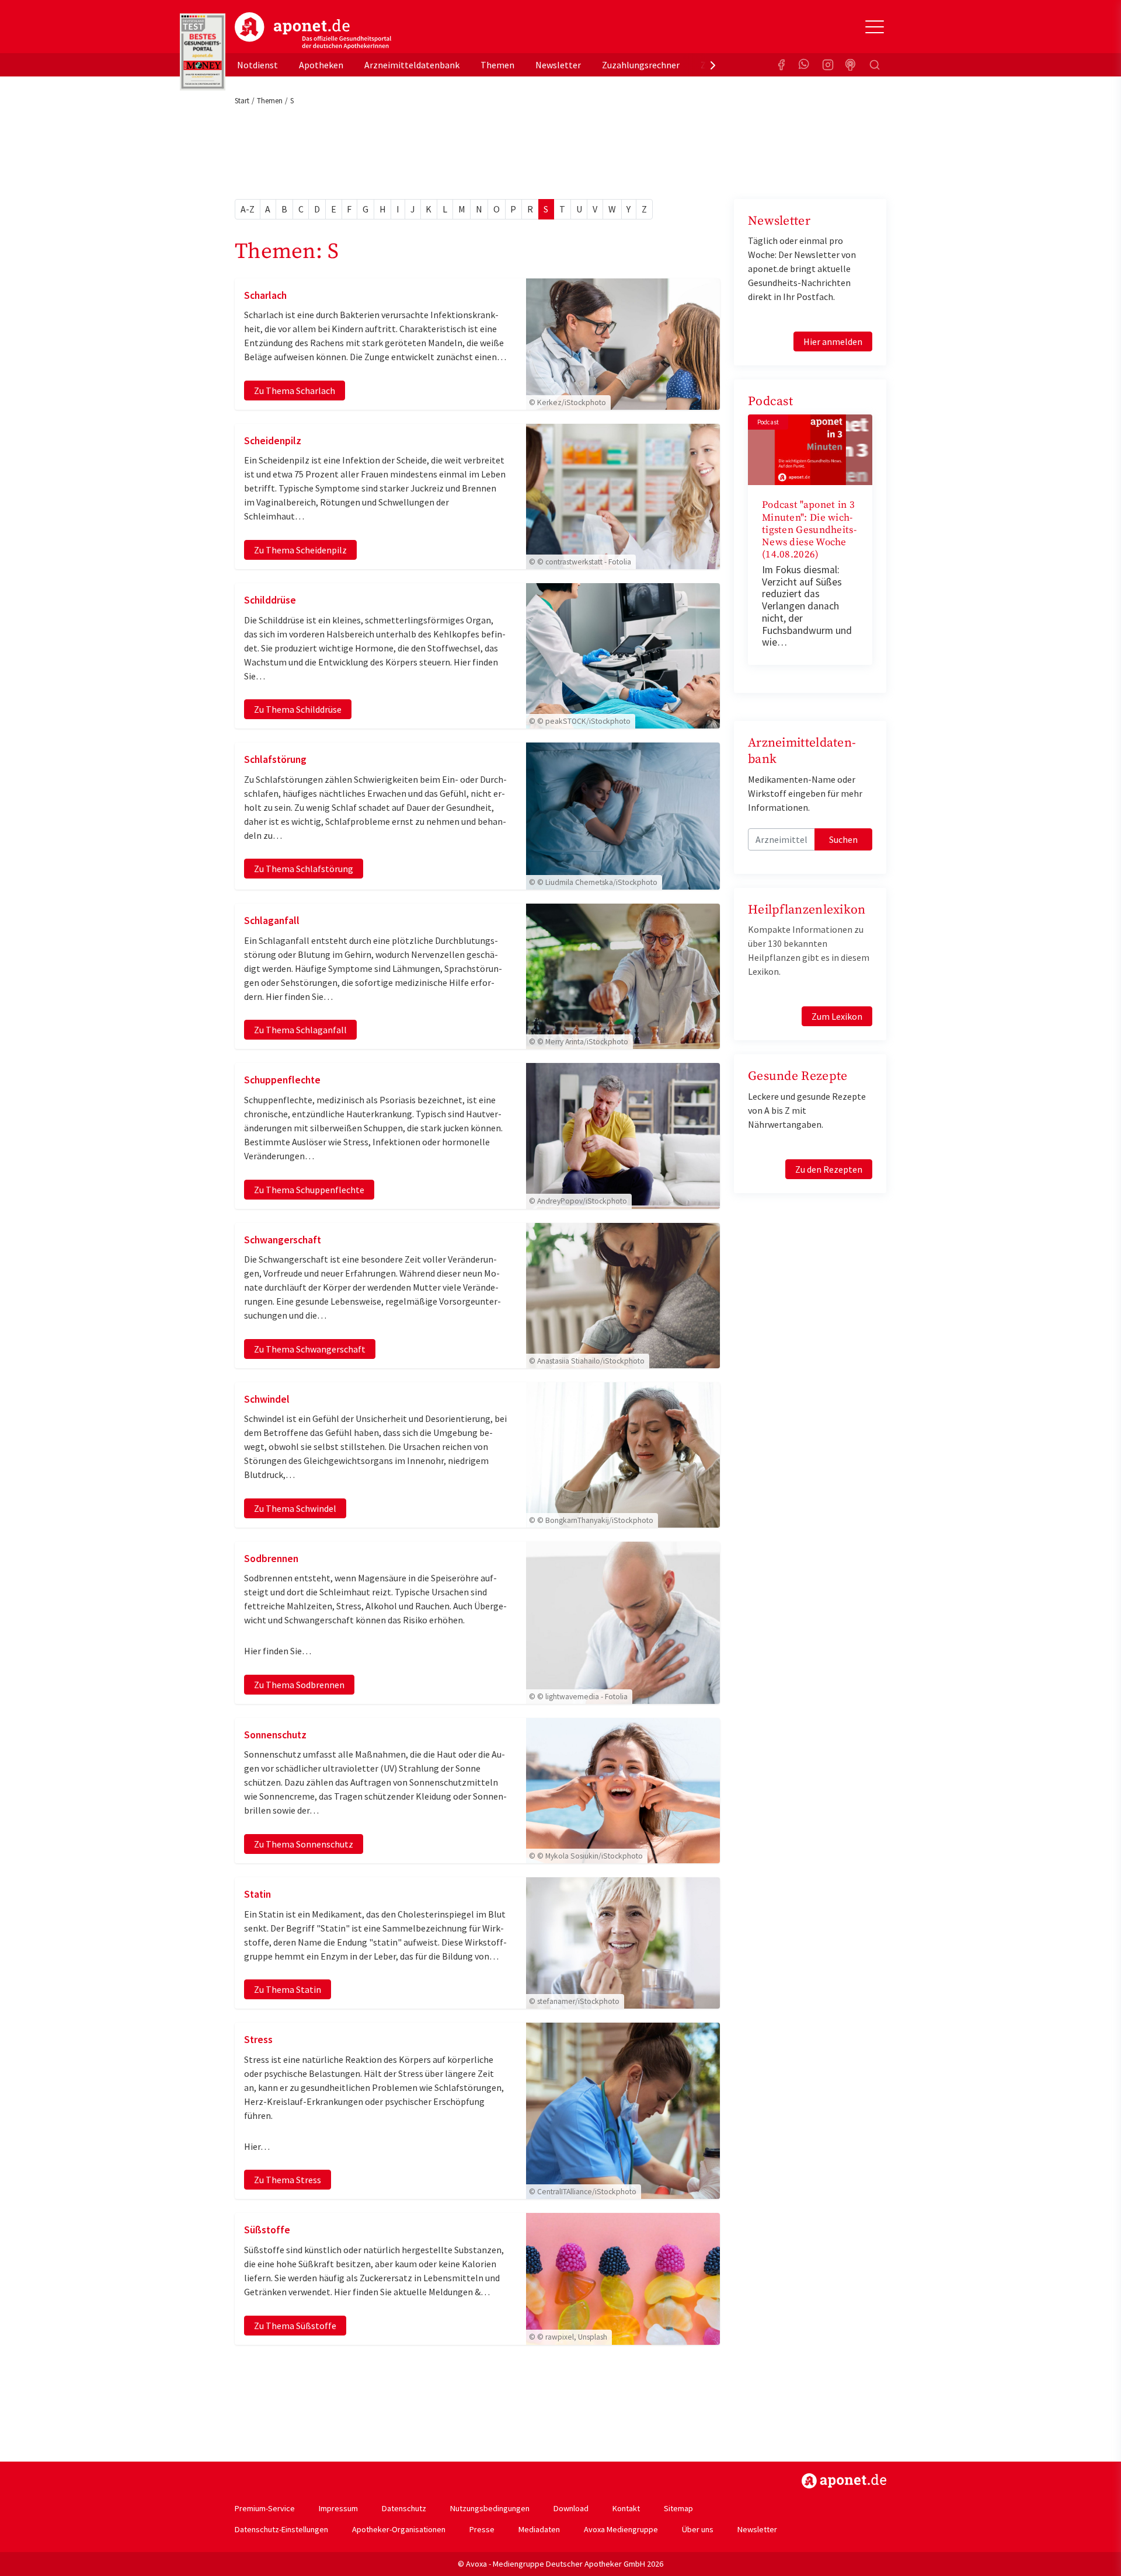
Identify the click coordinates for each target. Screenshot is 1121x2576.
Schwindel (267, 1399)
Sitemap (678, 2508)
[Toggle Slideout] (875, 27)
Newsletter (558, 65)
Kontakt (626, 2508)
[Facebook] (781, 65)
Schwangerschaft (283, 1240)
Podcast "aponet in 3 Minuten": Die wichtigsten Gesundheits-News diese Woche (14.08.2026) (809, 530)
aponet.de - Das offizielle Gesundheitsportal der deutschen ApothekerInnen (313, 31)
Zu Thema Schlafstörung (304, 869)
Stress (258, 2040)
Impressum (338, 2508)
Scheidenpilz (273, 441)
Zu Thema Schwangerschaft (310, 1349)
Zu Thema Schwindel (295, 1508)
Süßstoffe (267, 2230)
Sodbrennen (271, 1559)
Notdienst (257, 65)
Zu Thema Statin (288, 1989)
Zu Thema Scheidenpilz (300, 550)
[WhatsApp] (805, 65)
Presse (482, 2529)
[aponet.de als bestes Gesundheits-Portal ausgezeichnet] (203, 52)
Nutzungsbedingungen (490, 2508)
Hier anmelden (833, 341)
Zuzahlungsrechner (641, 65)
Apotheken (321, 65)
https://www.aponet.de (844, 2481)
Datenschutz (404, 2508)
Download (571, 2508)
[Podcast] (851, 65)
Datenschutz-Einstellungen (281, 2529)
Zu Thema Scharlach (295, 391)
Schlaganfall (272, 921)
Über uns (698, 2529)
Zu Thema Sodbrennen (299, 1685)
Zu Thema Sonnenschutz (304, 1844)
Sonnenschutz (275, 1735)
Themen (497, 65)
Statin (257, 1894)
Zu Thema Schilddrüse (298, 709)
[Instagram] (828, 65)
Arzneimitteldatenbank (412, 65)
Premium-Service (265, 2508)
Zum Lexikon (837, 1016)
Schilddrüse (270, 600)
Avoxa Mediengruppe (621, 2529)
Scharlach (265, 295)
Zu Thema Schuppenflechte (309, 1190)
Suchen (843, 839)
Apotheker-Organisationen (399, 2529)
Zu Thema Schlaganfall (300, 1030)
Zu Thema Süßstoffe (295, 2326)
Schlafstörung (275, 759)
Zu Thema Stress (288, 2180)
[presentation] (713, 65)
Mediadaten (539, 2529)
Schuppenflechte (282, 1080)
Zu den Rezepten (829, 1169)
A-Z (248, 209)
